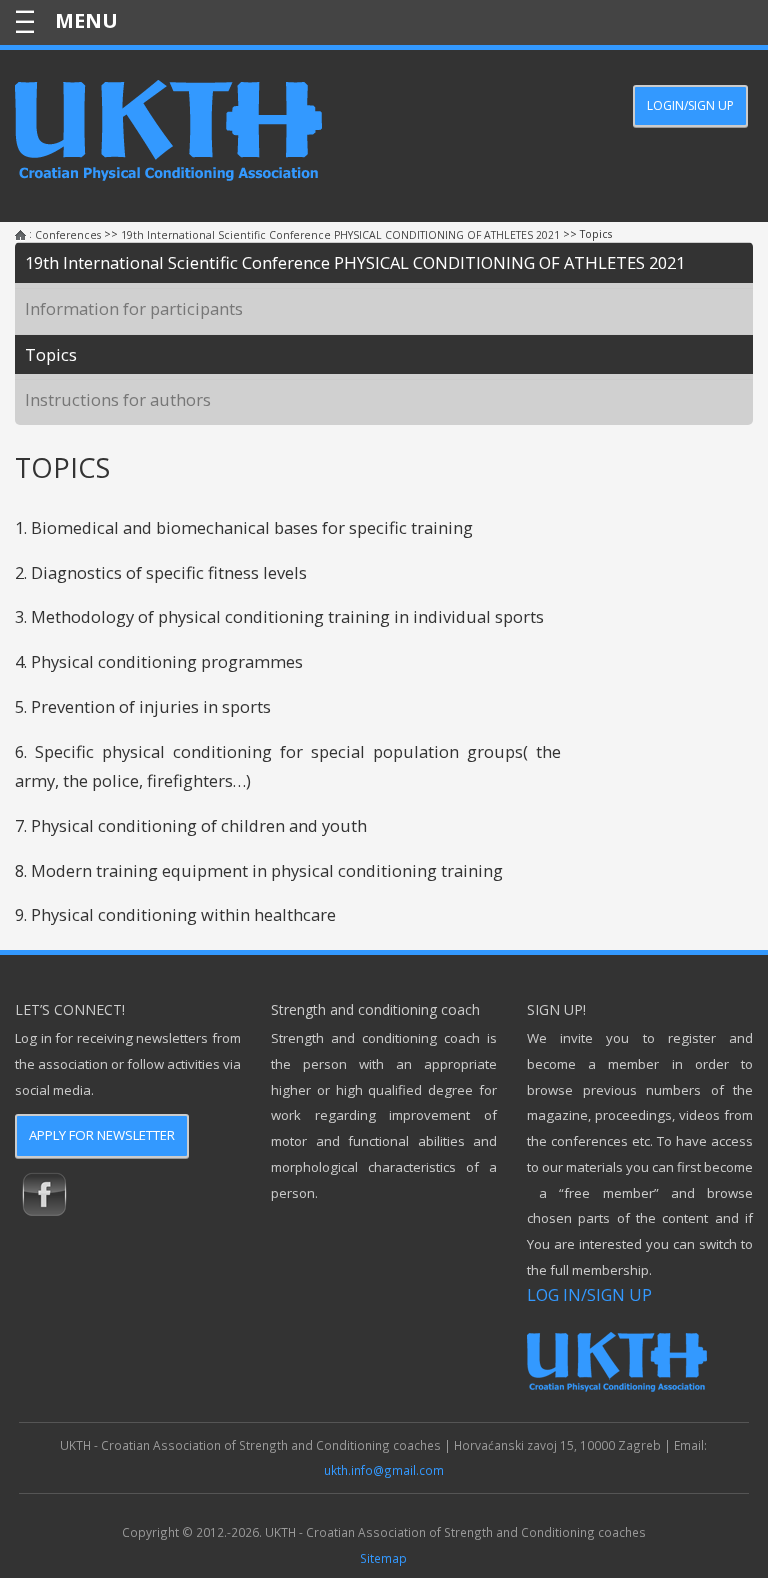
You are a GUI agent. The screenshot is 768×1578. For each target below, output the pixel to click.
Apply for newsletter (102, 1135)
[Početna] (20, 235)
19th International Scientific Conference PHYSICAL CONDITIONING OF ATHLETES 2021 (340, 235)
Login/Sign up (690, 105)
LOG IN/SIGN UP (589, 1294)
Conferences (68, 235)
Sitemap (383, 1558)
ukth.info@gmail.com (384, 1470)
